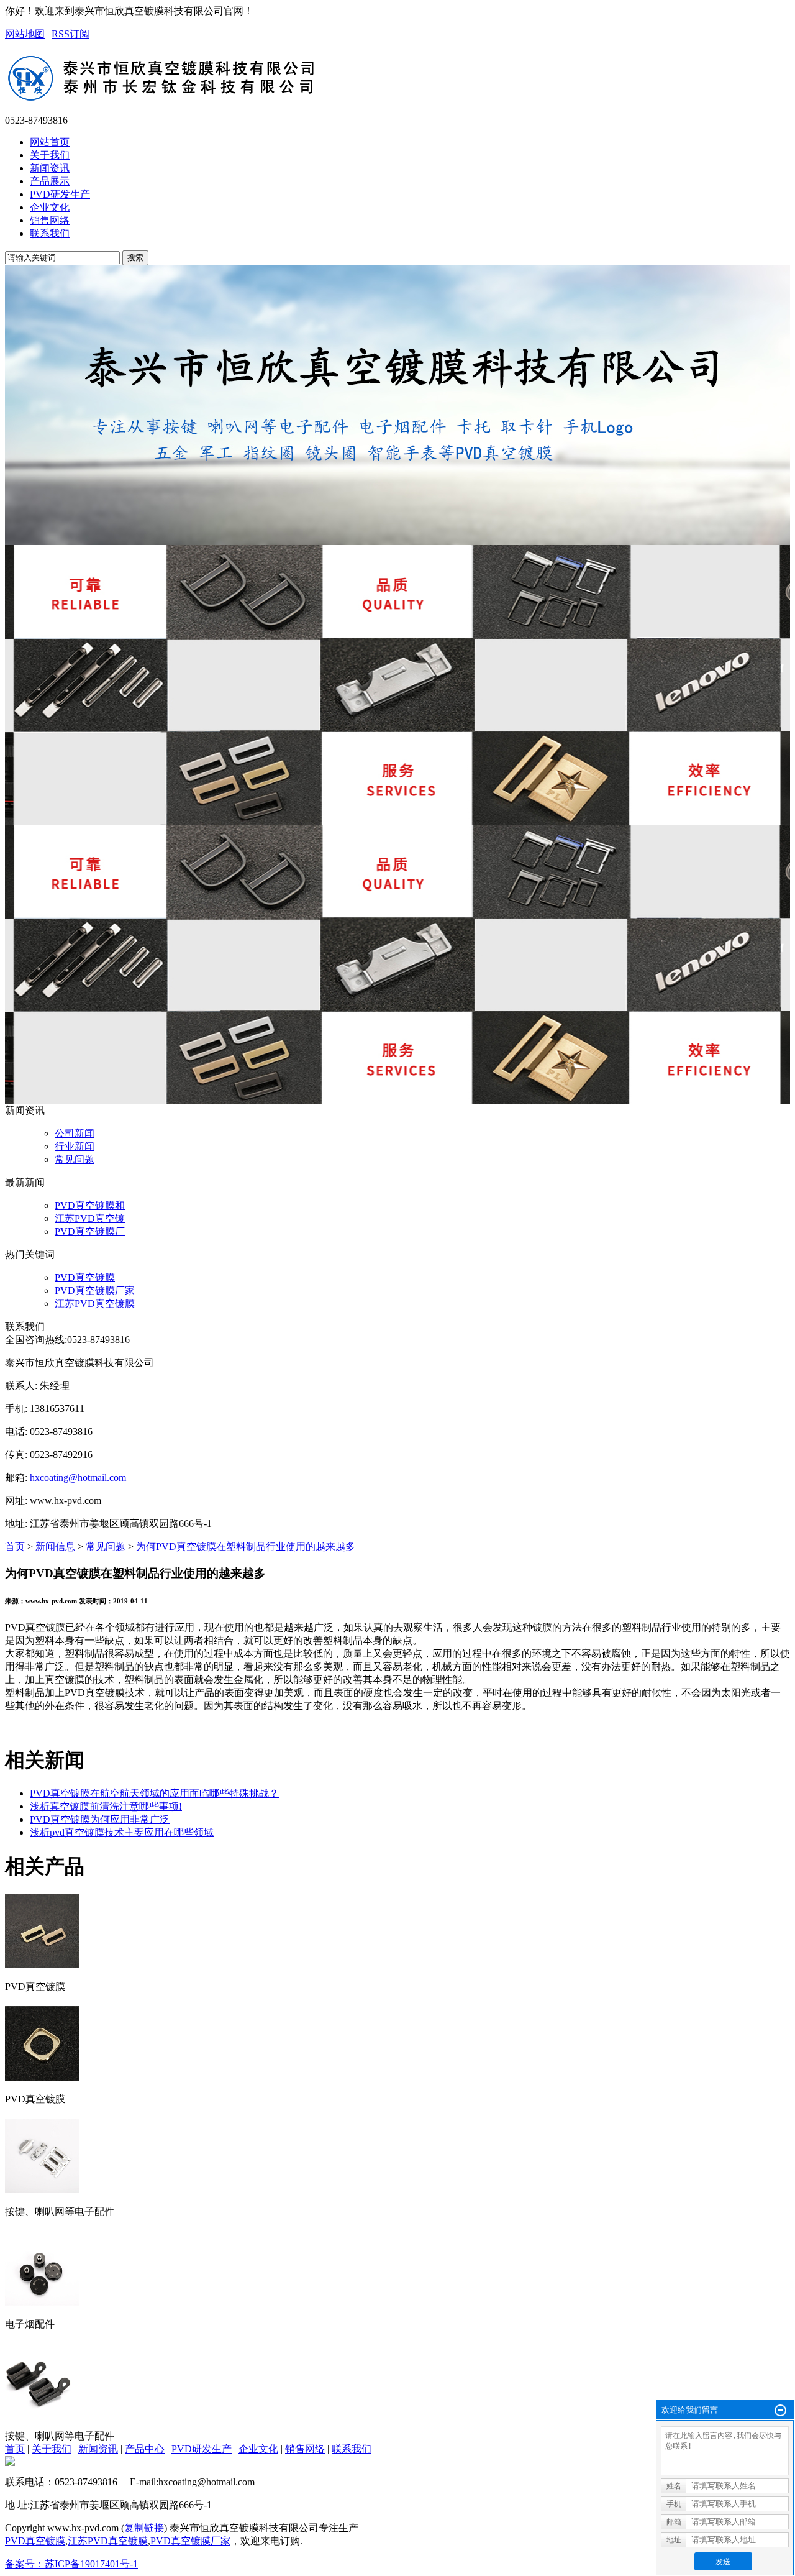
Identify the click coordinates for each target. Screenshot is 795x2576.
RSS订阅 (70, 34)
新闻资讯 (98, 2449)
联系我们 (352, 2449)
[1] (397, 405)
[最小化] (780, 2411)
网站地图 (25, 34)
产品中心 (145, 2449)
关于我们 (52, 2449)
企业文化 (258, 2449)
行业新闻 (75, 1146)
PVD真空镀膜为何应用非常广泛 (100, 1819)
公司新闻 (75, 1133)
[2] (397, 685)
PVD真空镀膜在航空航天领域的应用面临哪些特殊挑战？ (154, 1793)
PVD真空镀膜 (85, 1277)
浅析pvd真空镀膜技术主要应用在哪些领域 (122, 1832)
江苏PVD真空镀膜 (95, 1304)
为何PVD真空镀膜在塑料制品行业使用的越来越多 (246, 1547)
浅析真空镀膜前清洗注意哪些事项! (106, 1806)
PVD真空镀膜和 (90, 1205)
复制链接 (144, 2528)
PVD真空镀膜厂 (90, 1231)
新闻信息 (55, 1547)
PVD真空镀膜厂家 (95, 1290)
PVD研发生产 (202, 2449)
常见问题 (75, 1159)
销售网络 (305, 2449)
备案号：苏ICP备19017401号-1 (71, 2564)
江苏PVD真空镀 (90, 1218)
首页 (15, 1547)
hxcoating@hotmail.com (78, 1478)
